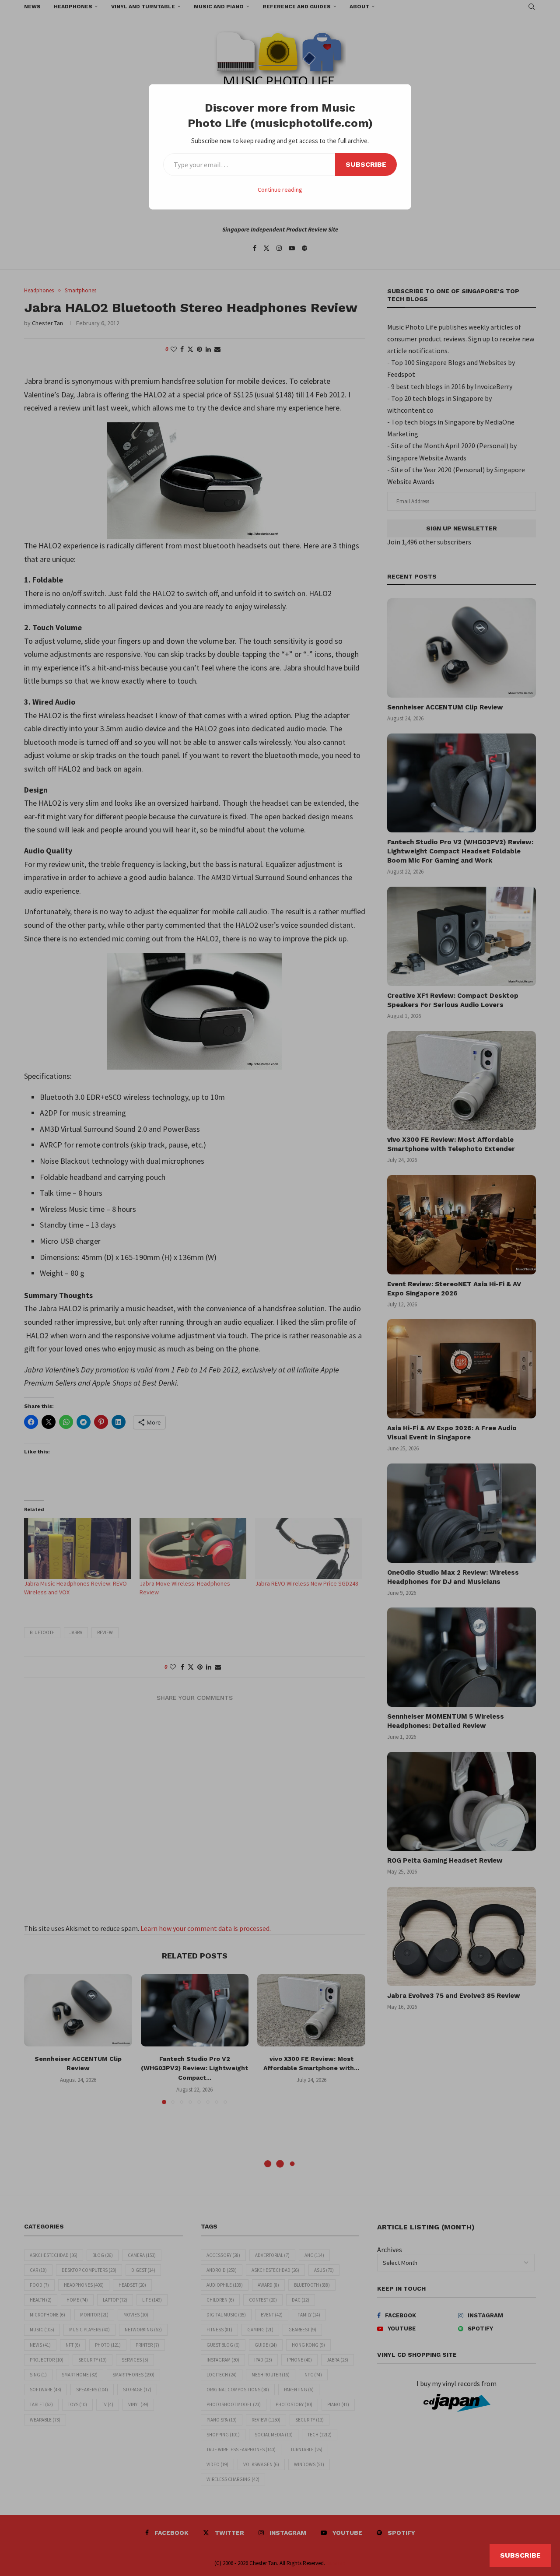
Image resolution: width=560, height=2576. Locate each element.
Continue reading (280, 190)
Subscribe (366, 164)
